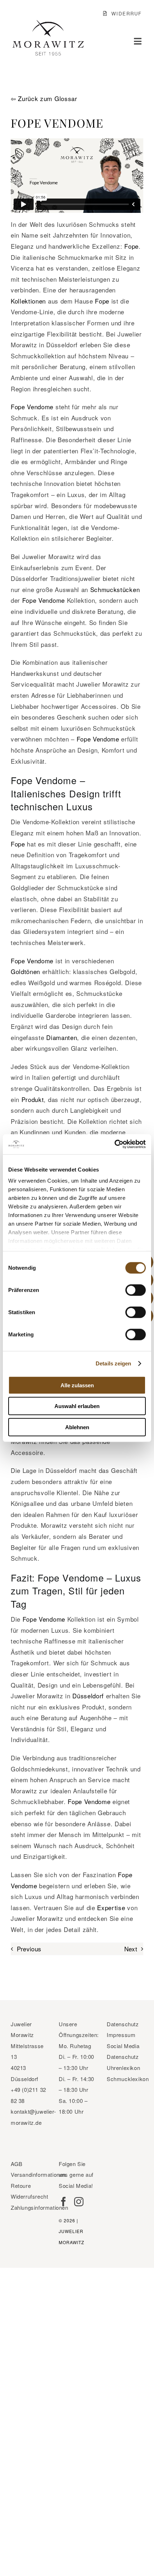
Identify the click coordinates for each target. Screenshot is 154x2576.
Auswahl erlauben (77, 1406)
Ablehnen (77, 1427)
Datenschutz (123, 2024)
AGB (17, 2164)
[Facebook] (63, 2201)
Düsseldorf (88, 1696)
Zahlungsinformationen (40, 2207)
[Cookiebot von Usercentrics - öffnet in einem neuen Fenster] (114, 1144)
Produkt (33, 1099)
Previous (29, 1949)
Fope (131, 246)
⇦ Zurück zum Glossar (44, 98)
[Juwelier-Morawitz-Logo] (48, 23)
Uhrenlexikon (123, 2068)
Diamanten (62, 1037)
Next (131, 1949)
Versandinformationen (38, 2174)
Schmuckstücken (115, 589)
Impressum (121, 2035)
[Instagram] (79, 2201)
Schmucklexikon (128, 2079)
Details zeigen (113, 1363)
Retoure (21, 2186)
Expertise (111, 1907)
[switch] (136, 1290)
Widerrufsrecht (29, 2196)
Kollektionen (28, 301)
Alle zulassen (77, 1385)
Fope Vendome (32, 407)
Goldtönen (25, 971)
